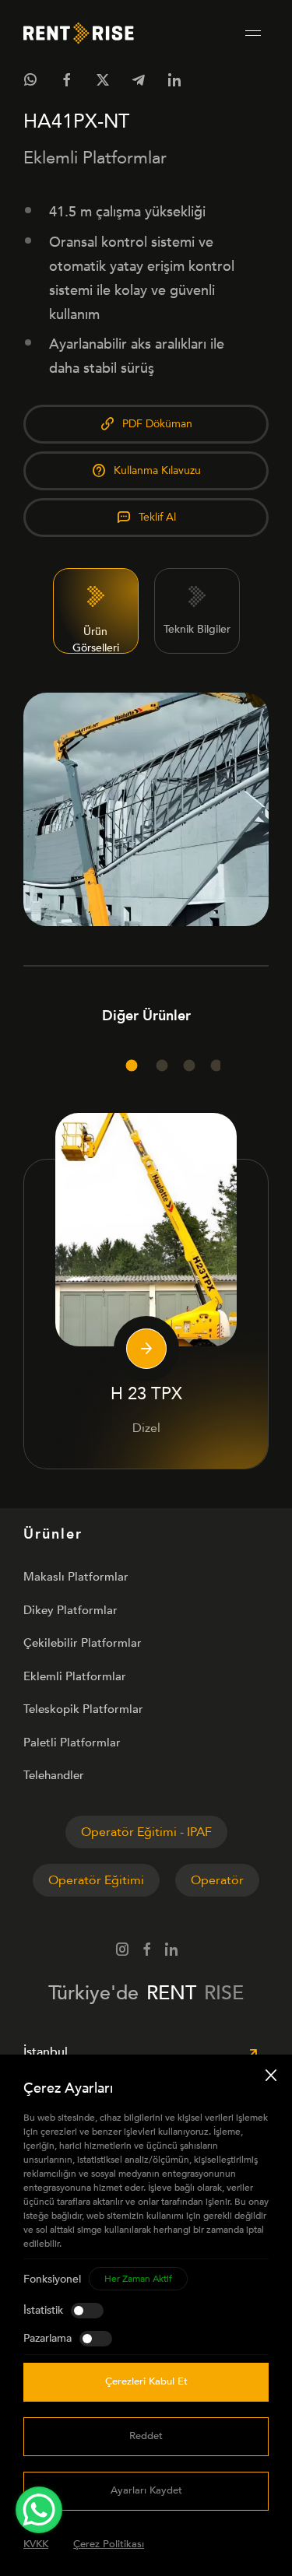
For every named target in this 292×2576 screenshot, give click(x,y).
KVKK (36, 2544)
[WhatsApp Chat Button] (39, 2510)
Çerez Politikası (109, 2544)
